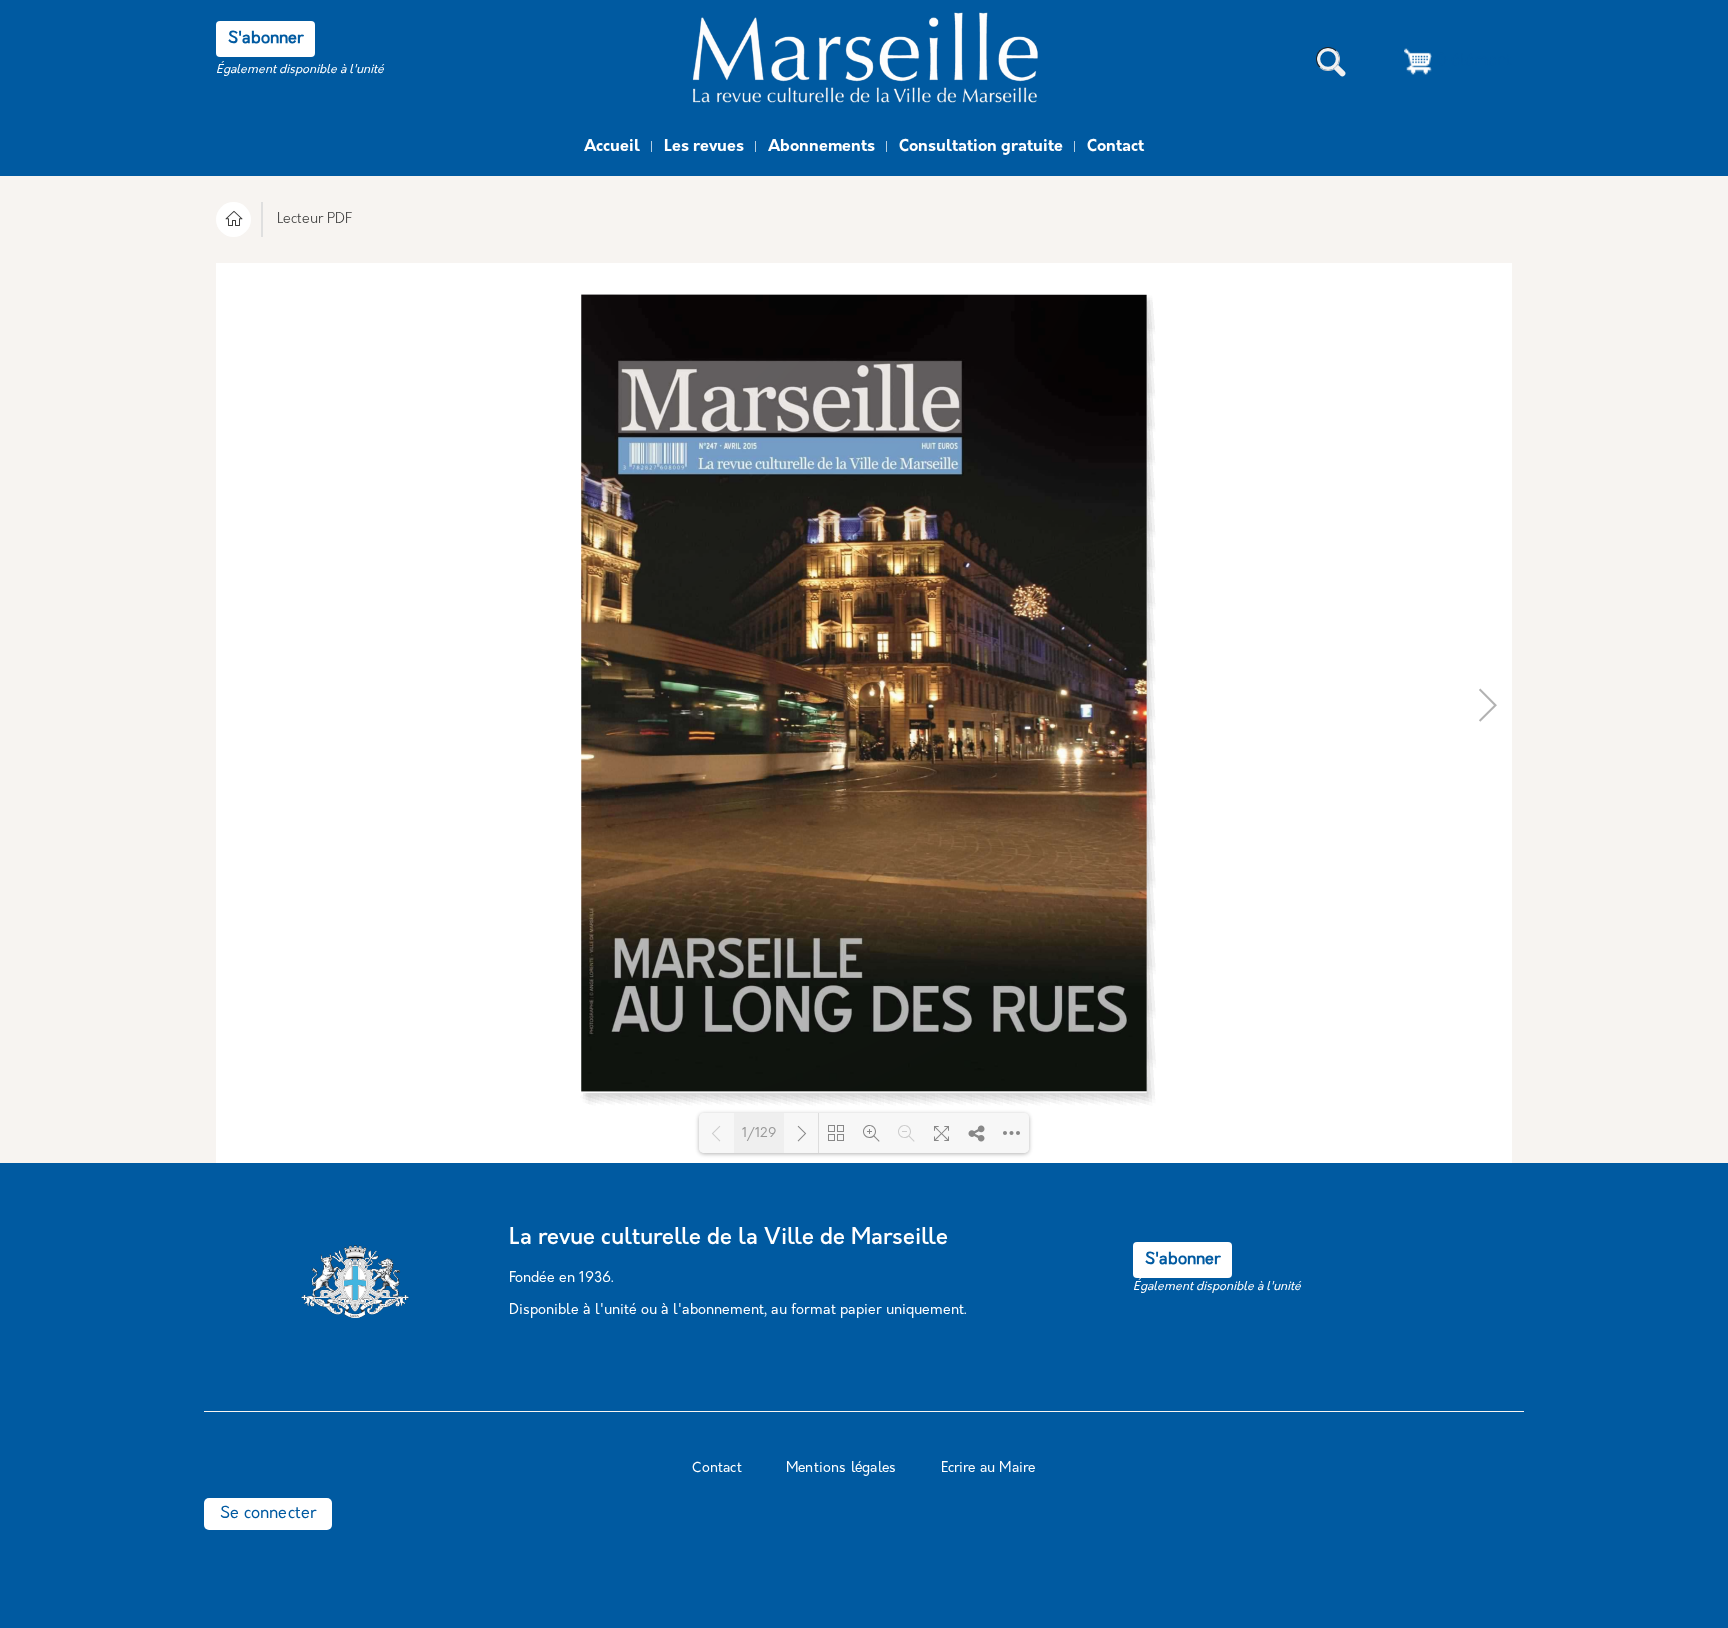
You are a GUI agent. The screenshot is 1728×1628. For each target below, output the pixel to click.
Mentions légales (841, 1468)
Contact (1115, 147)
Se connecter (268, 1514)
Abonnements (821, 147)
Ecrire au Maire (988, 1468)
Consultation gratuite (981, 147)
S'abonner (265, 39)
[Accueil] (864, 63)
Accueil (612, 147)
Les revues (704, 147)
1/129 (759, 1133)
